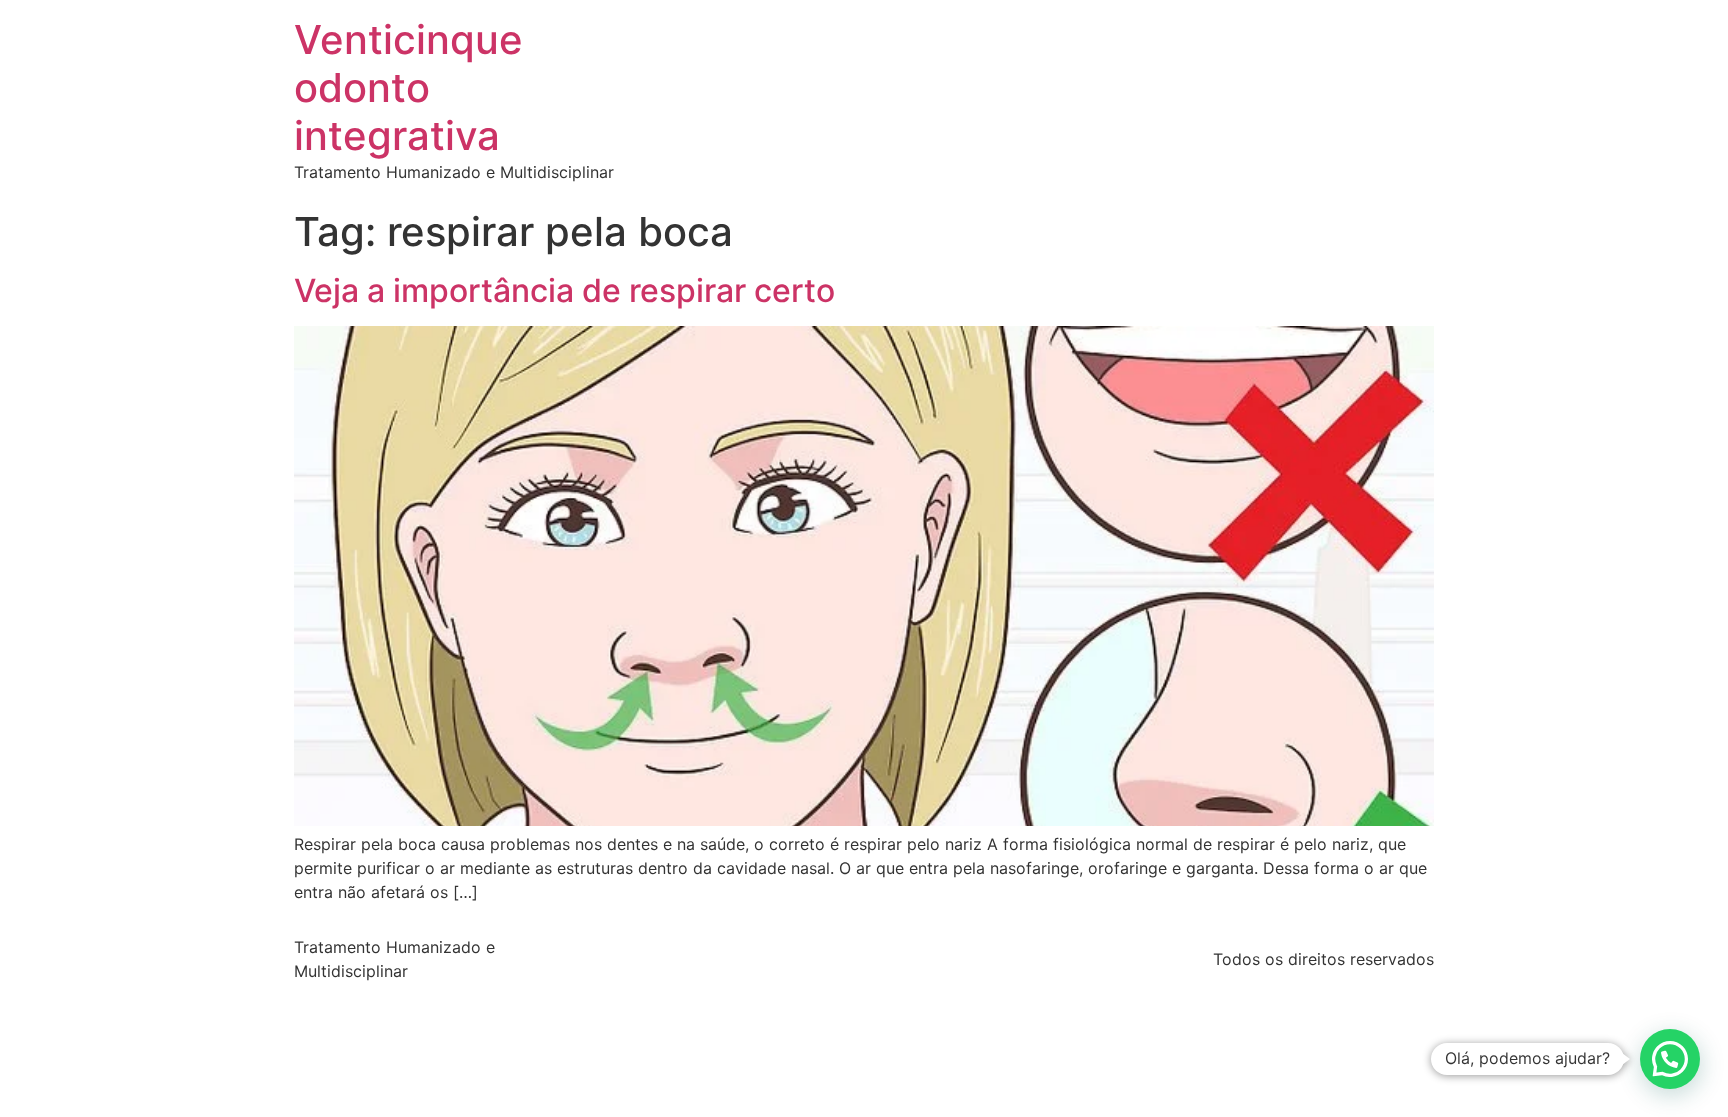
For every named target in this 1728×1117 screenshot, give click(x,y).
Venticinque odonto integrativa (408, 87)
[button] (1670, 1059)
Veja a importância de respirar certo (564, 290)
